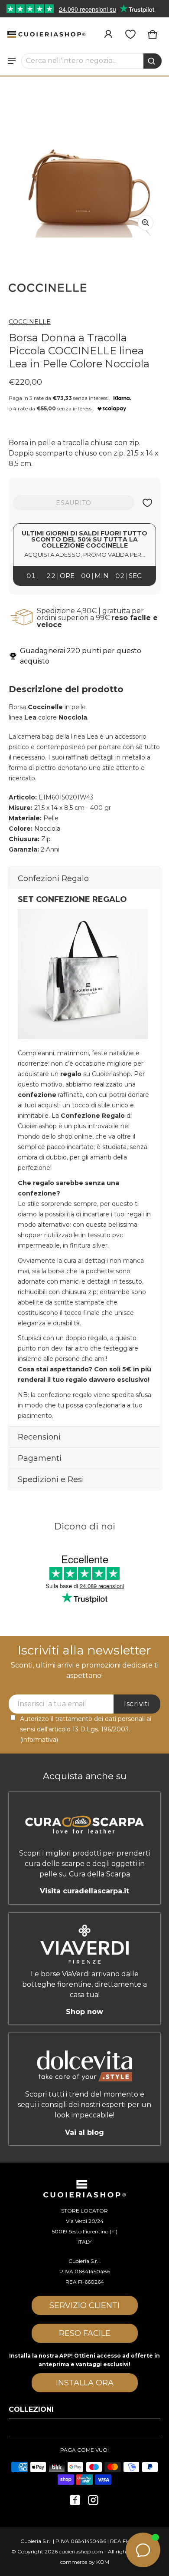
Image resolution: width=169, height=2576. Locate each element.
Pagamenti (40, 1458)
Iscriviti (137, 1704)
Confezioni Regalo (53, 878)
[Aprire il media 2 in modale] (84, 162)
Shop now (84, 2012)
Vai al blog (84, 2132)
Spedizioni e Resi (51, 1480)
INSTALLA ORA (85, 2383)
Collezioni (31, 2409)
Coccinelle (30, 322)
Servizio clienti (84, 2305)
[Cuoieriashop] (46, 34)
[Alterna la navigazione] (12, 61)
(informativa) (39, 1740)
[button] (92, 61)
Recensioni (39, 1437)
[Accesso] (108, 34)
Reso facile (85, 2333)
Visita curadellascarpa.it (84, 1891)
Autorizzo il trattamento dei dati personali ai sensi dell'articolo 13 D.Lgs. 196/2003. (86, 1729)
